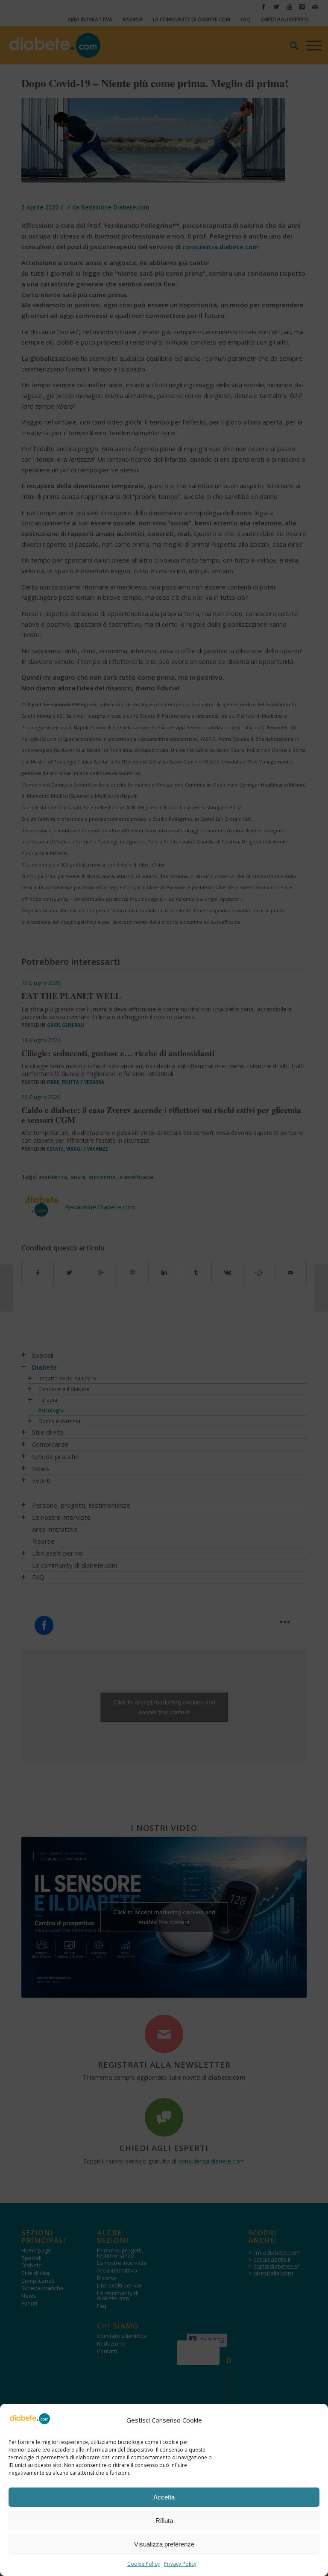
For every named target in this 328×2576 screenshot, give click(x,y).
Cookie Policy (143, 2564)
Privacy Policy (180, 2564)
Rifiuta (164, 2521)
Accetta (164, 2497)
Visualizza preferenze (164, 2544)
